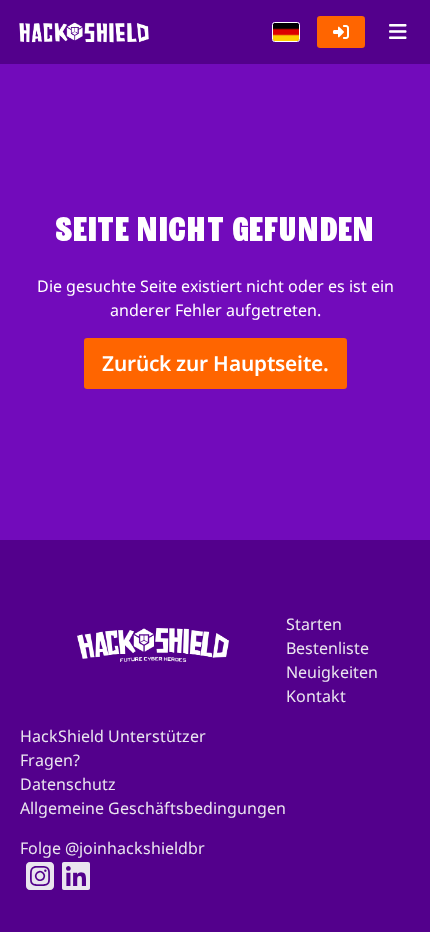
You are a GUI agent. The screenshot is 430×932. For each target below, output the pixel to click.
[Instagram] (34, 876)
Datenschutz (68, 784)
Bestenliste (327, 648)
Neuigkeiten (332, 672)
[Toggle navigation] (397, 32)
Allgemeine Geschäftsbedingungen (153, 808)
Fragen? (50, 760)
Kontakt (316, 696)
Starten (314, 624)
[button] (286, 32)
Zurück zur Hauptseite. (215, 363)
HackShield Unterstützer (113, 736)
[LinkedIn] (70, 876)
